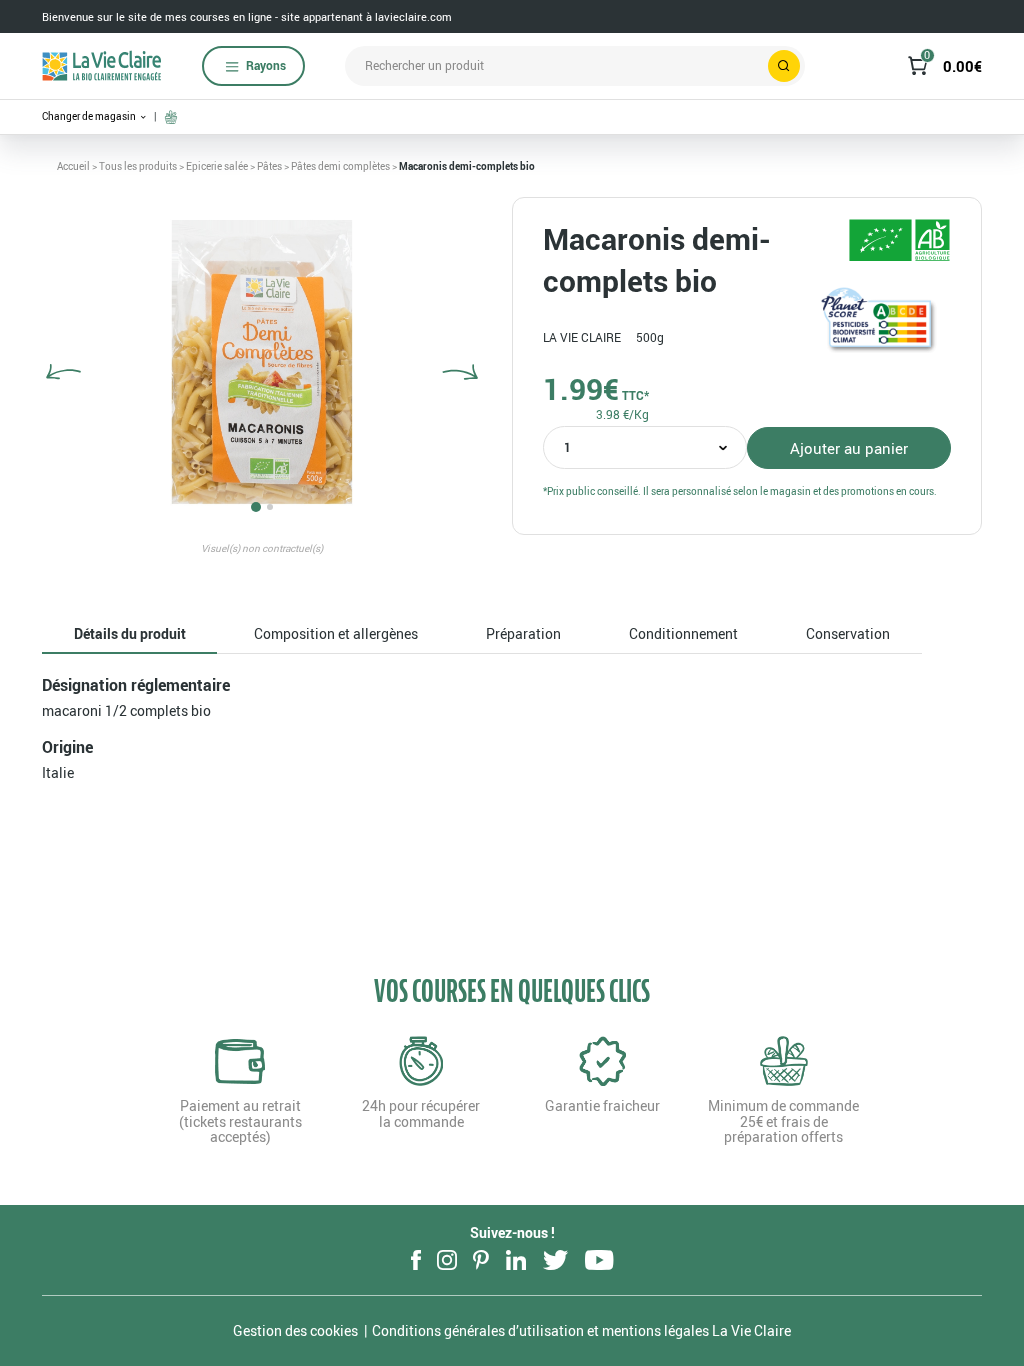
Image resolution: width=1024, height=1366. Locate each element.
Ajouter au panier (849, 448)
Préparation (523, 633)
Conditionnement (683, 633)
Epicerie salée (217, 166)
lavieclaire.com (413, 16)
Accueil (73, 166)
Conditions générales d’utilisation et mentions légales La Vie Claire (581, 1330)
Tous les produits (138, 166)
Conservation (848, 633)
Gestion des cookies (295, 1330)
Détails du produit (130, 633)
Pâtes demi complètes (340, 166)
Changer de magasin (90, 116)
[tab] (129, 634)
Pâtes (269, 166)
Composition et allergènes (336, 633)
